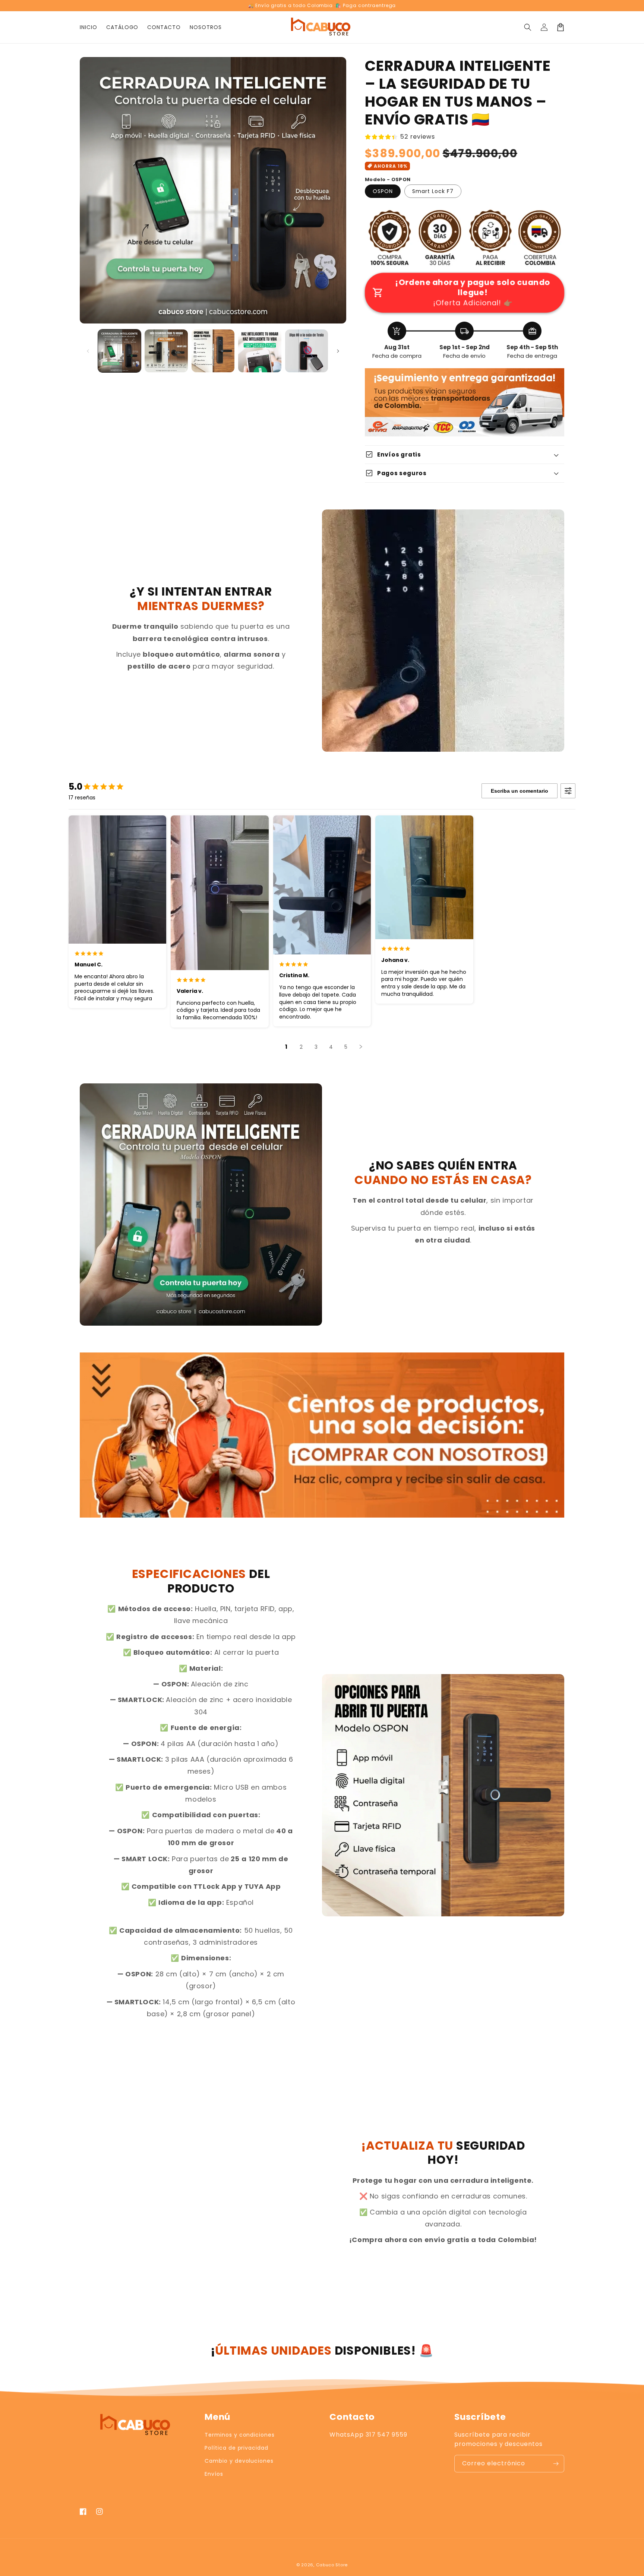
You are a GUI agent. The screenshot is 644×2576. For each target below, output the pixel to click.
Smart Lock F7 (433, 191)
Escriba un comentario (520, 791)
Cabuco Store (332, 2565)
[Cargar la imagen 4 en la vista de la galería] (260, 351)
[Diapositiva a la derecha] (338, 351)
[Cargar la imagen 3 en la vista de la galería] (213, 351)
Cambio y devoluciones (239, 2461)
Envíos (214, 2474)
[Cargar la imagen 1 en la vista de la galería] (119, 351)
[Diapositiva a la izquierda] (88, 351)
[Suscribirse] (556, 2464)
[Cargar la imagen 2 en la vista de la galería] (166, 351)
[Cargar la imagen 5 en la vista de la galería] (307, 351)
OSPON (383, 191)
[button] (528, 27)
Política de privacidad (236, 2448)
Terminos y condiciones (240, 2435)
